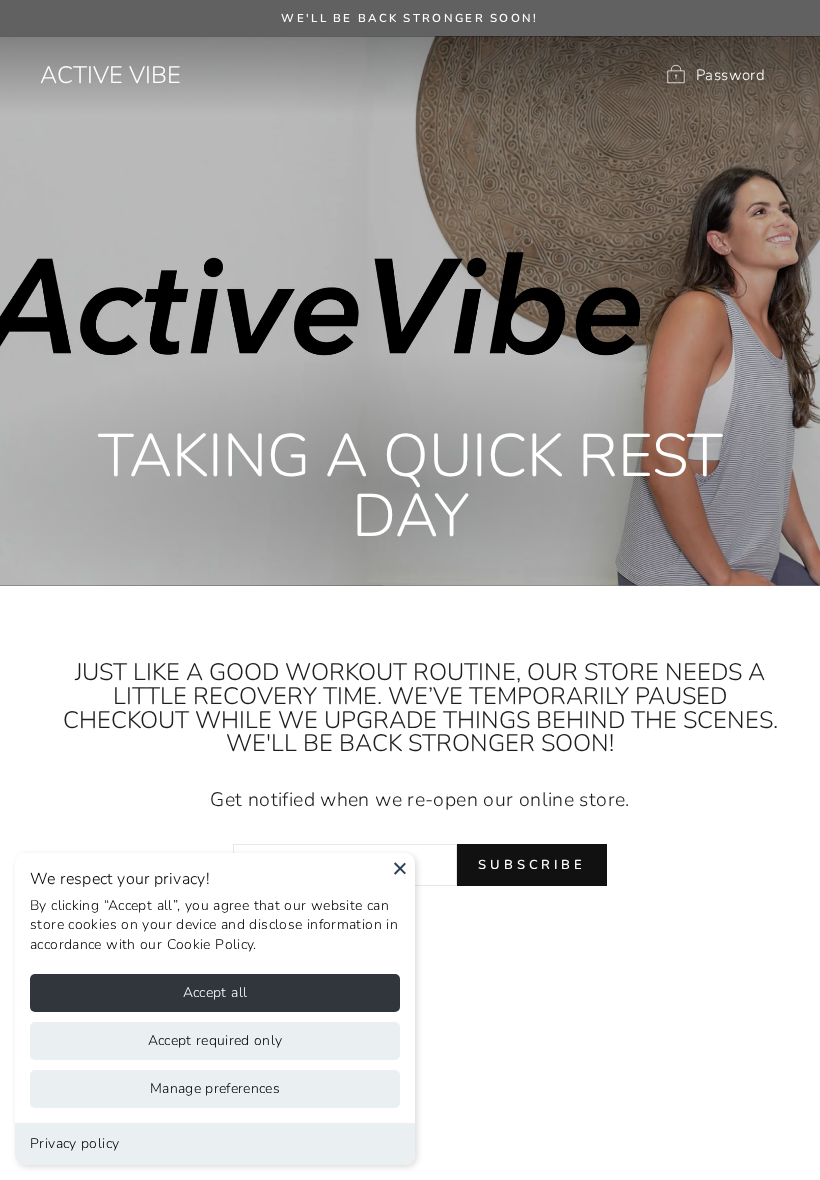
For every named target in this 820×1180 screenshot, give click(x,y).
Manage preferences (215, 1088)
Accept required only (215, 1040)
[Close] (400, 868)
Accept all (215, 992)
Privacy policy (74, 1143)
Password (730, 74)
